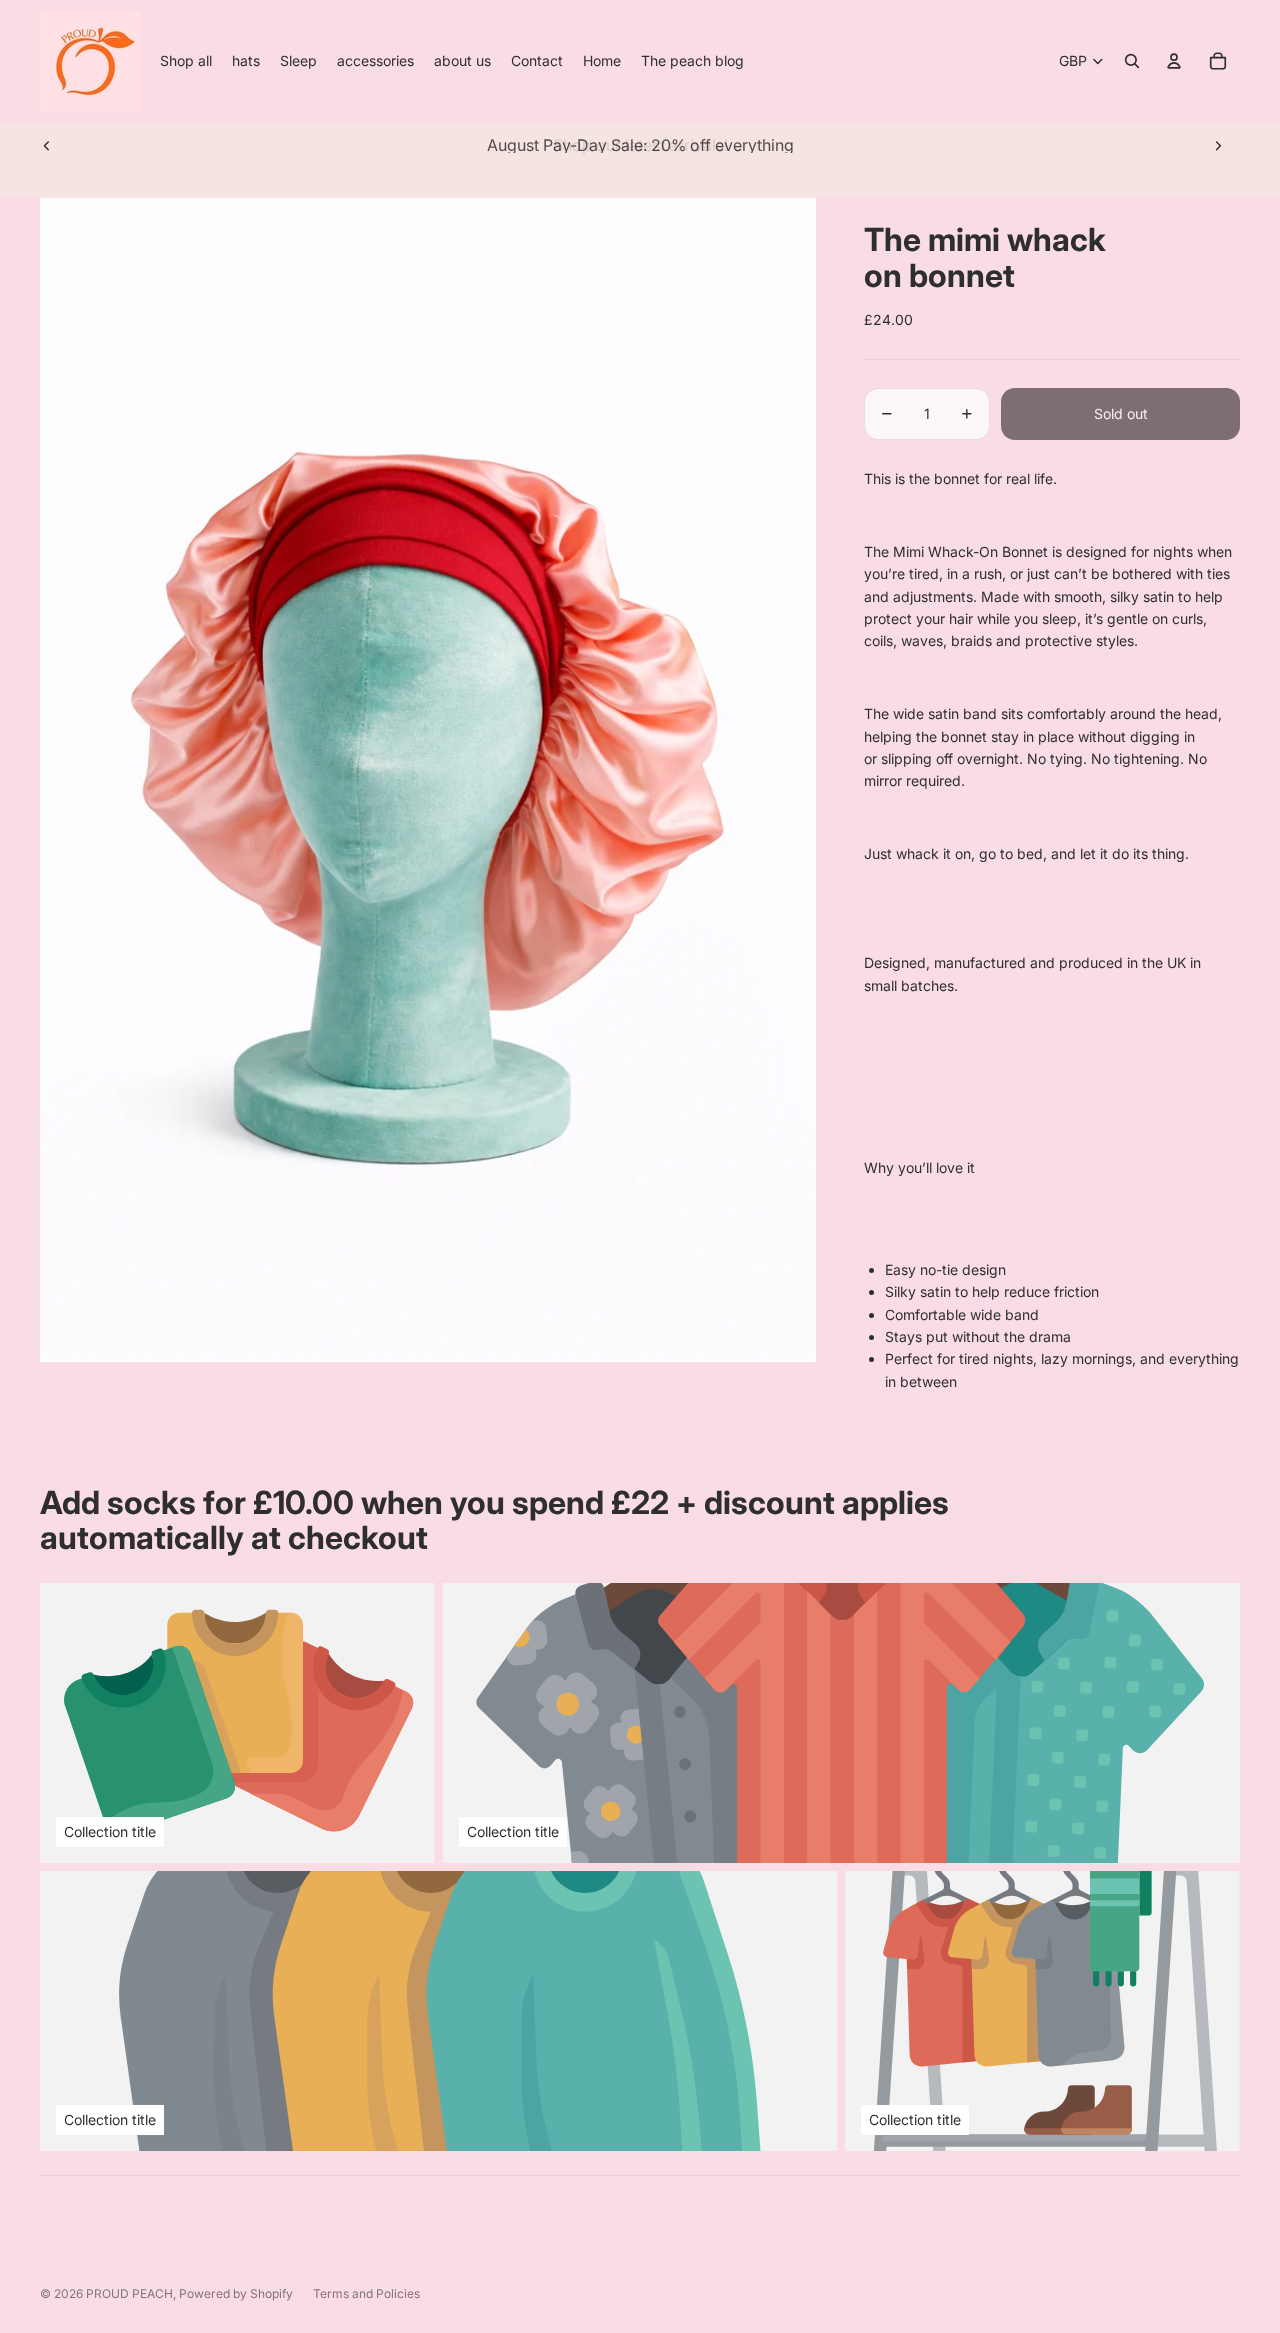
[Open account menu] (1174, 61)
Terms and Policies (366, 2293)
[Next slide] (1218, 145)
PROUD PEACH (129, 2293)
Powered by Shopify (236, 2293)
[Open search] (1132, 61)
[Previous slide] (47, 145)
